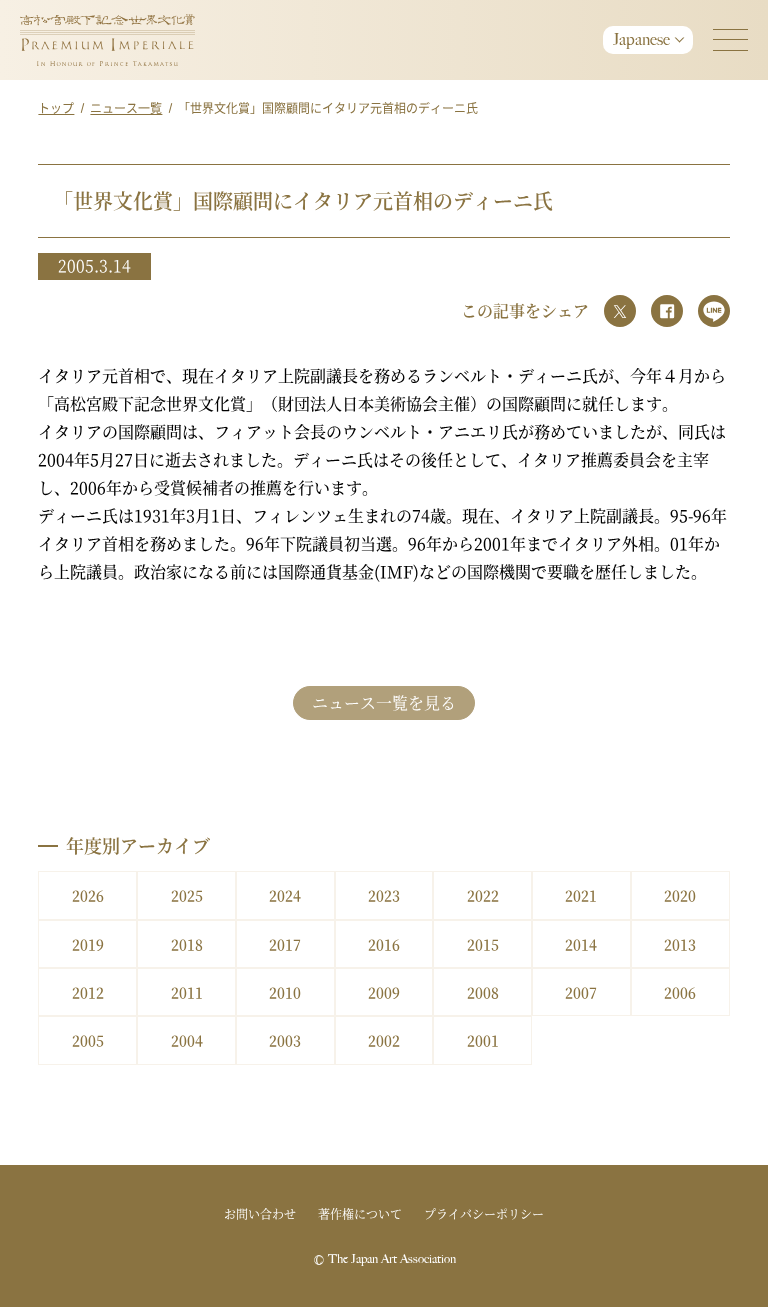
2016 (384, 944)
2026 (88, 895)
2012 (88, 992)
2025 (187, 895)
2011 (187, 992)
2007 (581, 992)
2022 (483, 895)
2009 (384, 992)
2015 (483, 944)
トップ (56, 107)
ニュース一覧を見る (384, 702)
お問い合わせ (260, 1213)
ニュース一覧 (126, 107)
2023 (384, 895)
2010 (285, 992)
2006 (680, 992)
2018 (187, 944)
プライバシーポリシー (484, 1213)
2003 (285, 1040)
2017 (285, 944)
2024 (285, 895)
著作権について (360, 1213)
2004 (187, 1040)
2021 (581, 895)
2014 (581, 944)
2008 (483, 992)
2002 (384, 1040)
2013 (680, 944)
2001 (483, 1040)
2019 (88, 944)
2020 (680, 895)
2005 (88, 1040)
